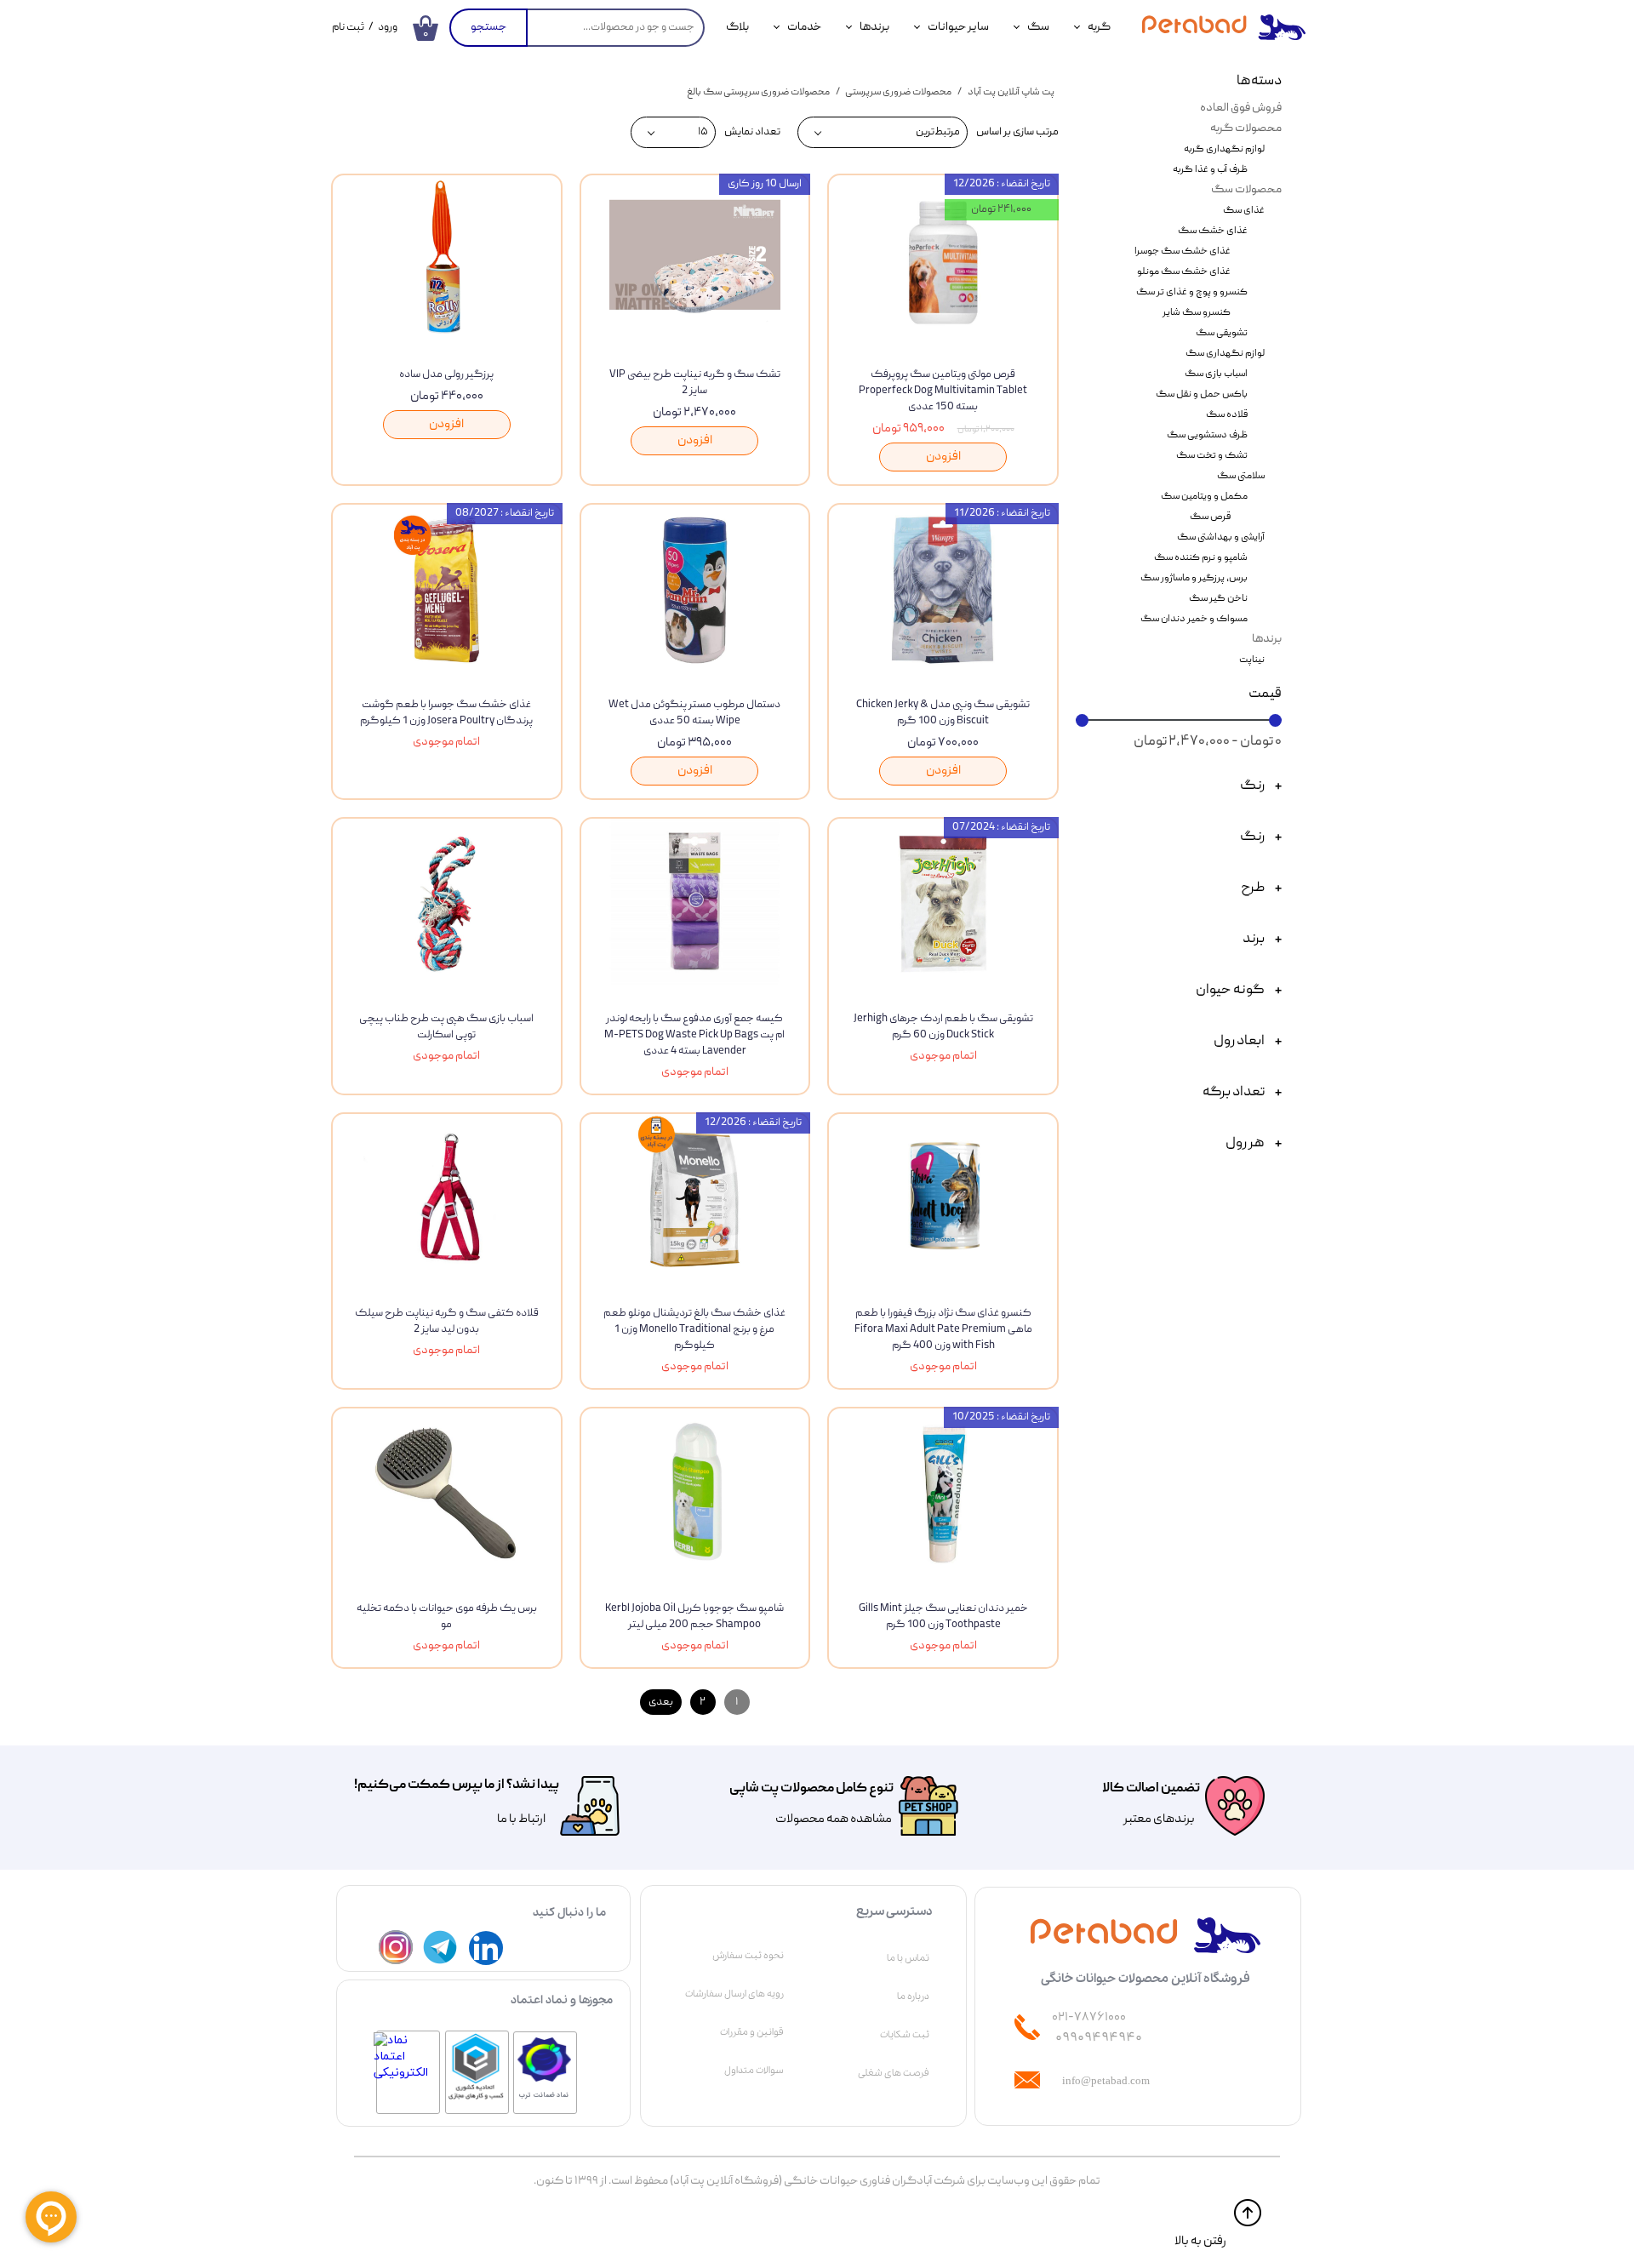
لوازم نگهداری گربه (1224, 149)
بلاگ (737, 27)
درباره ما (913, 1997)
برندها (874, 27)
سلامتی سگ (1241, 476)
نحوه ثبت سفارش (748, 1956)
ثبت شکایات (905, 2035)
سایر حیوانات (958, 27)
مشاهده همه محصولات (834, 1820)
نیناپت (1252, 660)
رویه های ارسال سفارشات (734, 1994)
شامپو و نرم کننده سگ (1201, 558)
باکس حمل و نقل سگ (1202, 394)
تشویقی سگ (1222, 333)
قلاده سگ (1227, 415)
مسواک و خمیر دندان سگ (1194, 619)
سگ (1038, 27)
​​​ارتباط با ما (520, 1820)
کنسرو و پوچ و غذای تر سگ (1192, 292)
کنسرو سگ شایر (1197, 313)
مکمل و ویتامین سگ (1204, 497)
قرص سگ (1210, 517)
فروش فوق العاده (1241, 108)
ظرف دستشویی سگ (1207, 435)
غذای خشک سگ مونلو (1184, 272)
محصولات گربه (1246, 129)
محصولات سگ (1246, 190)
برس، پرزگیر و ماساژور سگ (1194, 578)
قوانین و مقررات (752, 2032)
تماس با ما (908, 1958)
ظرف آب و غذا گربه (1210, 170)
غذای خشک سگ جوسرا (1183, 251)
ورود (388, 28)
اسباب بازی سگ (1216, 374)
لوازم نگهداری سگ (1225, 354)
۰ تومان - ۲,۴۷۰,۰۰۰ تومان (1208, 742)
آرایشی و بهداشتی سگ (1221, 537)
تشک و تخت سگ (1212, 456)
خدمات (804, 27)
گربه (1099, 27)
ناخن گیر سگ (1218, 599)
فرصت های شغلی (894, 2073)
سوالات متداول (754, 2071)
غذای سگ (1244, 211)
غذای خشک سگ (1213, 231)
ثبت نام (348, 28)
